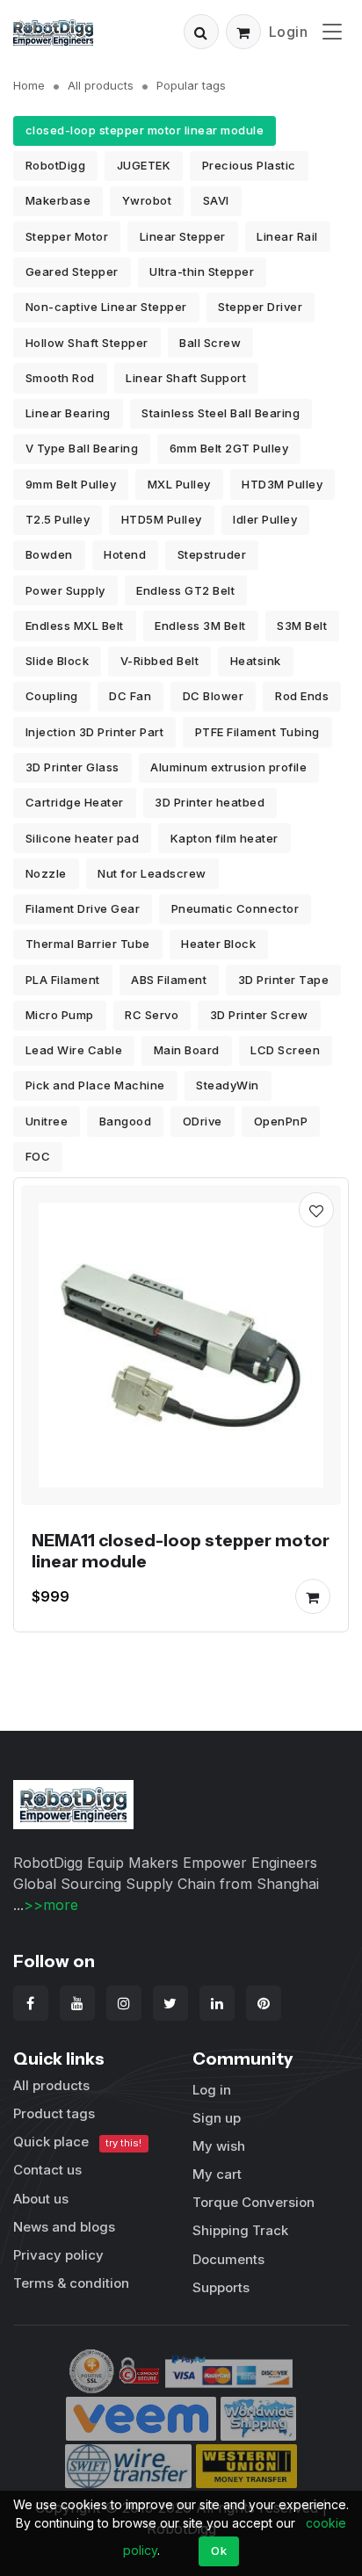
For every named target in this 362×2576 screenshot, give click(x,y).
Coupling (52, 696)
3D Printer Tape (284, 980)
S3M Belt (302, 626)
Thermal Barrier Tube (88, 944)
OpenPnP (281, 1121)
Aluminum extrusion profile (228, 767)
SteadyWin (228, 1085)
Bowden (49, 554)
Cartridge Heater (75, 802)
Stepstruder (212, 554)
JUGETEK (144, 165)
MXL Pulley (179, 484)
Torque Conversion (253, 2202)
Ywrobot (147, 200)
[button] (201, 32)
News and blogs (64, 2227)
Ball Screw (210, 343)
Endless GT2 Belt (185, 590)
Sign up (217, 2118)
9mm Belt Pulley (71, 484)
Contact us (47, 2170)
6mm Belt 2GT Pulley (229, 448)
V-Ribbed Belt (160, 661)
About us (41, 2199)
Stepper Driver (260, 307)
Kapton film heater (224, 838)
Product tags (54, 2113)
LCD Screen (285, 1050)
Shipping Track (240, 2230)
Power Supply (65, 590)
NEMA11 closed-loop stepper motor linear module (181, 1551)
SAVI (216, 200)
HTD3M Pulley (282, 484)
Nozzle (46, 873)
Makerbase (58, 200)
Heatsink (256, 661)
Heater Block (218, 944)
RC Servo (152, 1015)
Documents (228, 2259)
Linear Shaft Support (186, 378)
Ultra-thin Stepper (202, 271)
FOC (38, 1156)
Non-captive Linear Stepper (106, 307)
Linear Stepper (183, 236)
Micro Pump (60, 1015)
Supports (221, 2287)
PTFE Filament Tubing (257, 732)
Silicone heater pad (83, 838)
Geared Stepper (72, 271)
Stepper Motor (67, 236)
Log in (212, 2090)
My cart (217, 2174)
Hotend (125, 554)
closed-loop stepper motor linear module (145, 130)
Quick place (77, 2142)
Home (29, 85)
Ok (219, 2551)
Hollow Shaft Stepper (87, 343)
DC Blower (214, 696)
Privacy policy (58, 2255)
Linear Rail (287, 236)
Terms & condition (71, 2283)
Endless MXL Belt (75, 626)
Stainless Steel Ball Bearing (221, 413)
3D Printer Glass (72, 767)
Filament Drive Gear (83, 908)
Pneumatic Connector (235, 908)
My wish (219, 2146)
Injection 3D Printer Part (95, 732)
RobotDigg (56, 165)
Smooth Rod (60, 378)
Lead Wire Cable (74, 1050)
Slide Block (58, 661)
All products (101, 85)
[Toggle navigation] (332, 31)
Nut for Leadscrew (152, 873)
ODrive (203, 1121)
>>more (51, 1905)
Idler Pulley (265, 519)
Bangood (126, 1121)
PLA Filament (63, 980)
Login (289, 32)
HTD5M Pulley (162, 519)
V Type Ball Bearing (82, 448)
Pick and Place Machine (95, 1085)
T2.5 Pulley (58, 519)
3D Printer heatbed (210, 802)
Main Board (187, 1050)
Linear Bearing (68, 413)
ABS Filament (169, 980)
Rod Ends (302, 696)
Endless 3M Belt (200, 626)
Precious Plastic (249, 165)
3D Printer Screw (259, 1015)
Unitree (47, 1121)
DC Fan (130, 696)
